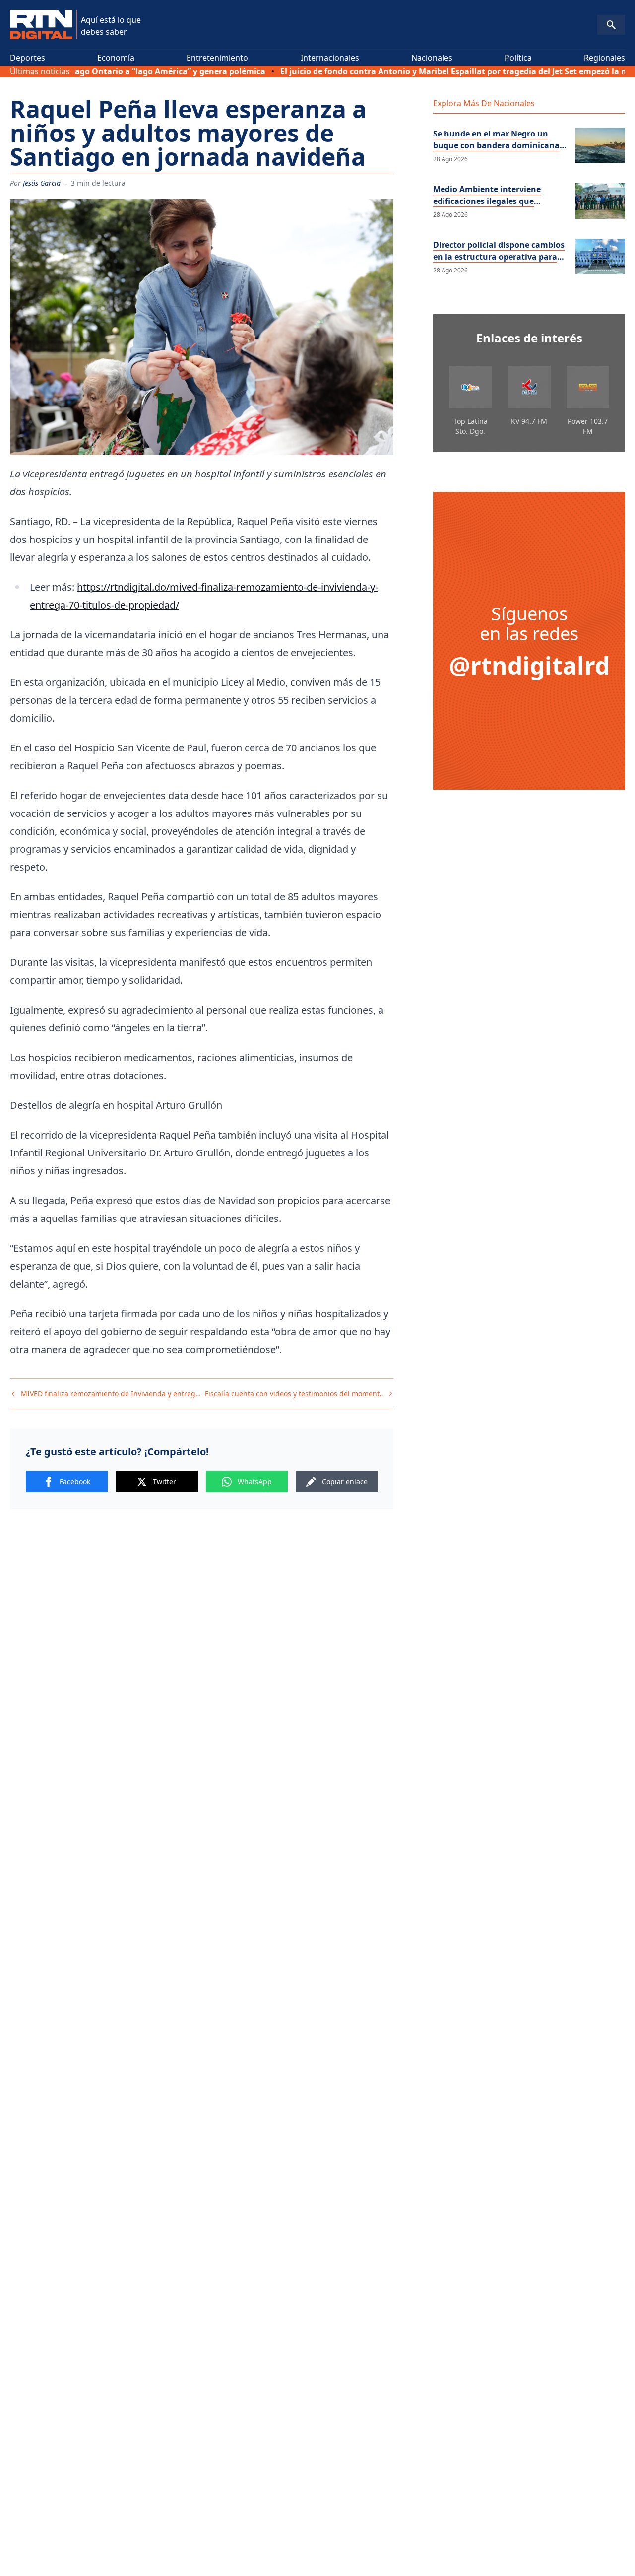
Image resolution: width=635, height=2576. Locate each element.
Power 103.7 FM (588, 426)
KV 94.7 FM (529, 421)
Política (518, 58)
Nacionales (432, 58)
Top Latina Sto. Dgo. (471, 426)
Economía (116, 58)
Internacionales (330, 58)
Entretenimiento (217, 58)
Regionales (604, 58)
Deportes (28, 58)
